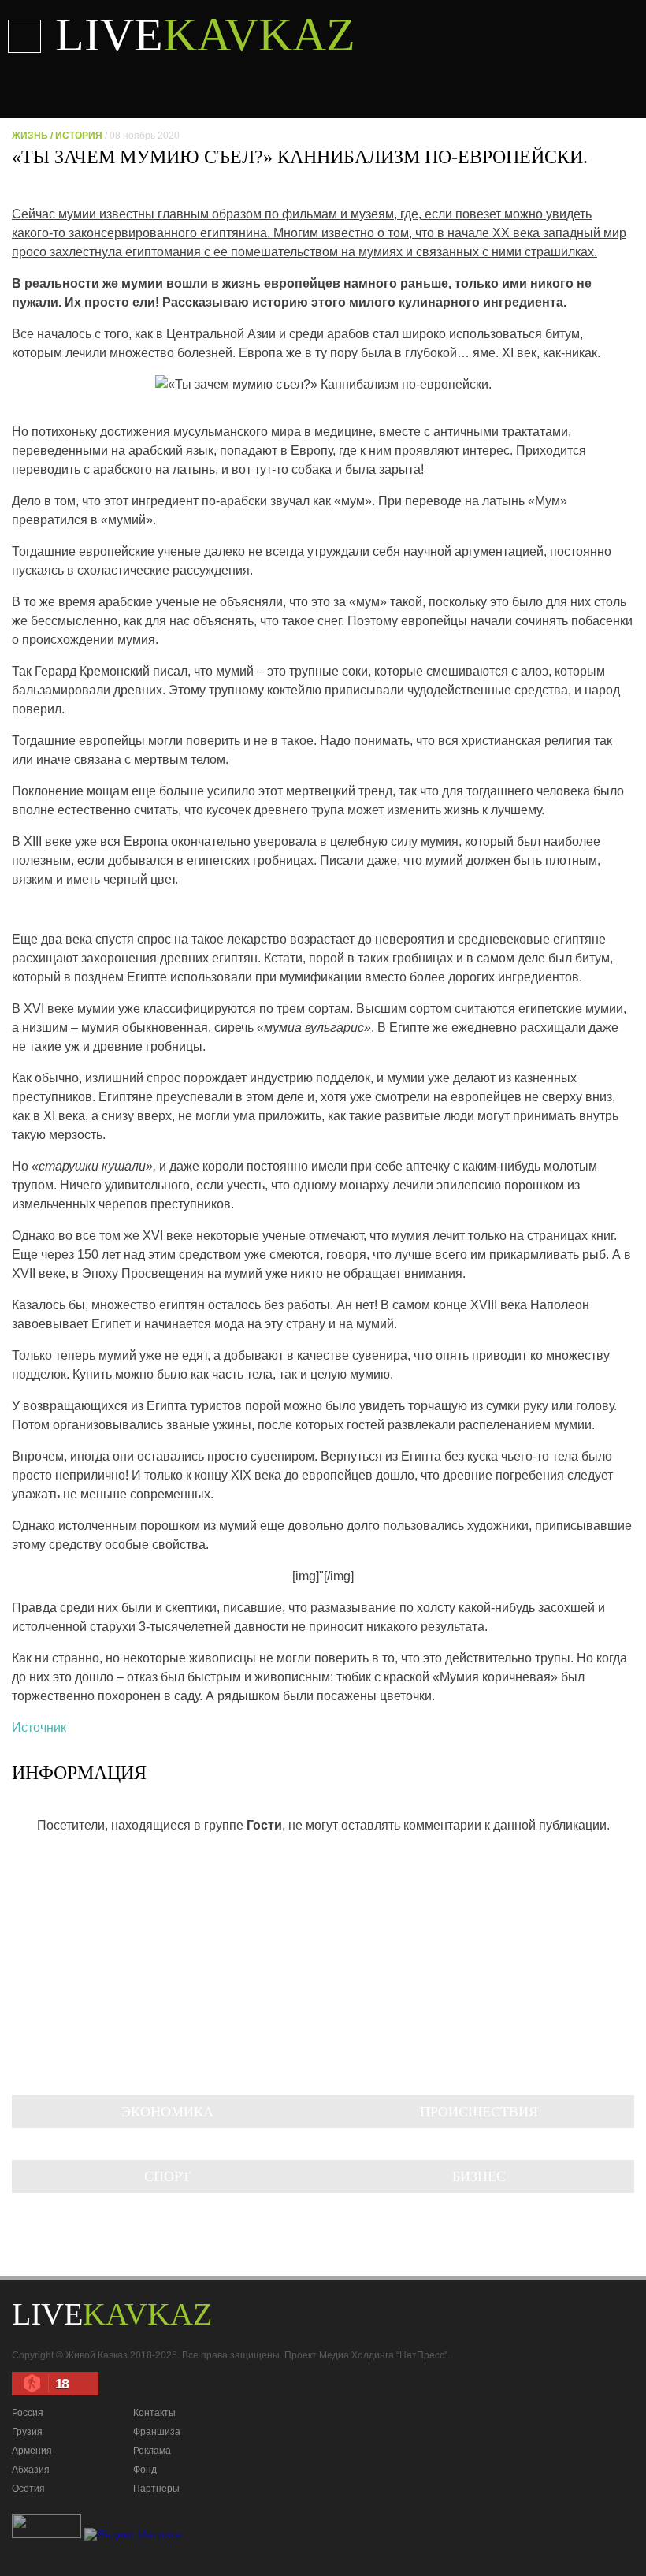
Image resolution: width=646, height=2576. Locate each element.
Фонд (145, 2470)
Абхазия (31, 2470)
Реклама (152, 2451)
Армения (32, 2451)
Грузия (27, 2432)
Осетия (28, 2489)
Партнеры (156, 2489)
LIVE (205, 35)
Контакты (154, 2413)
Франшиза (157, 2432)
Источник (39, 1727)
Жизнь (30, 136)
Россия (28, 2413)
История (79, 136)
